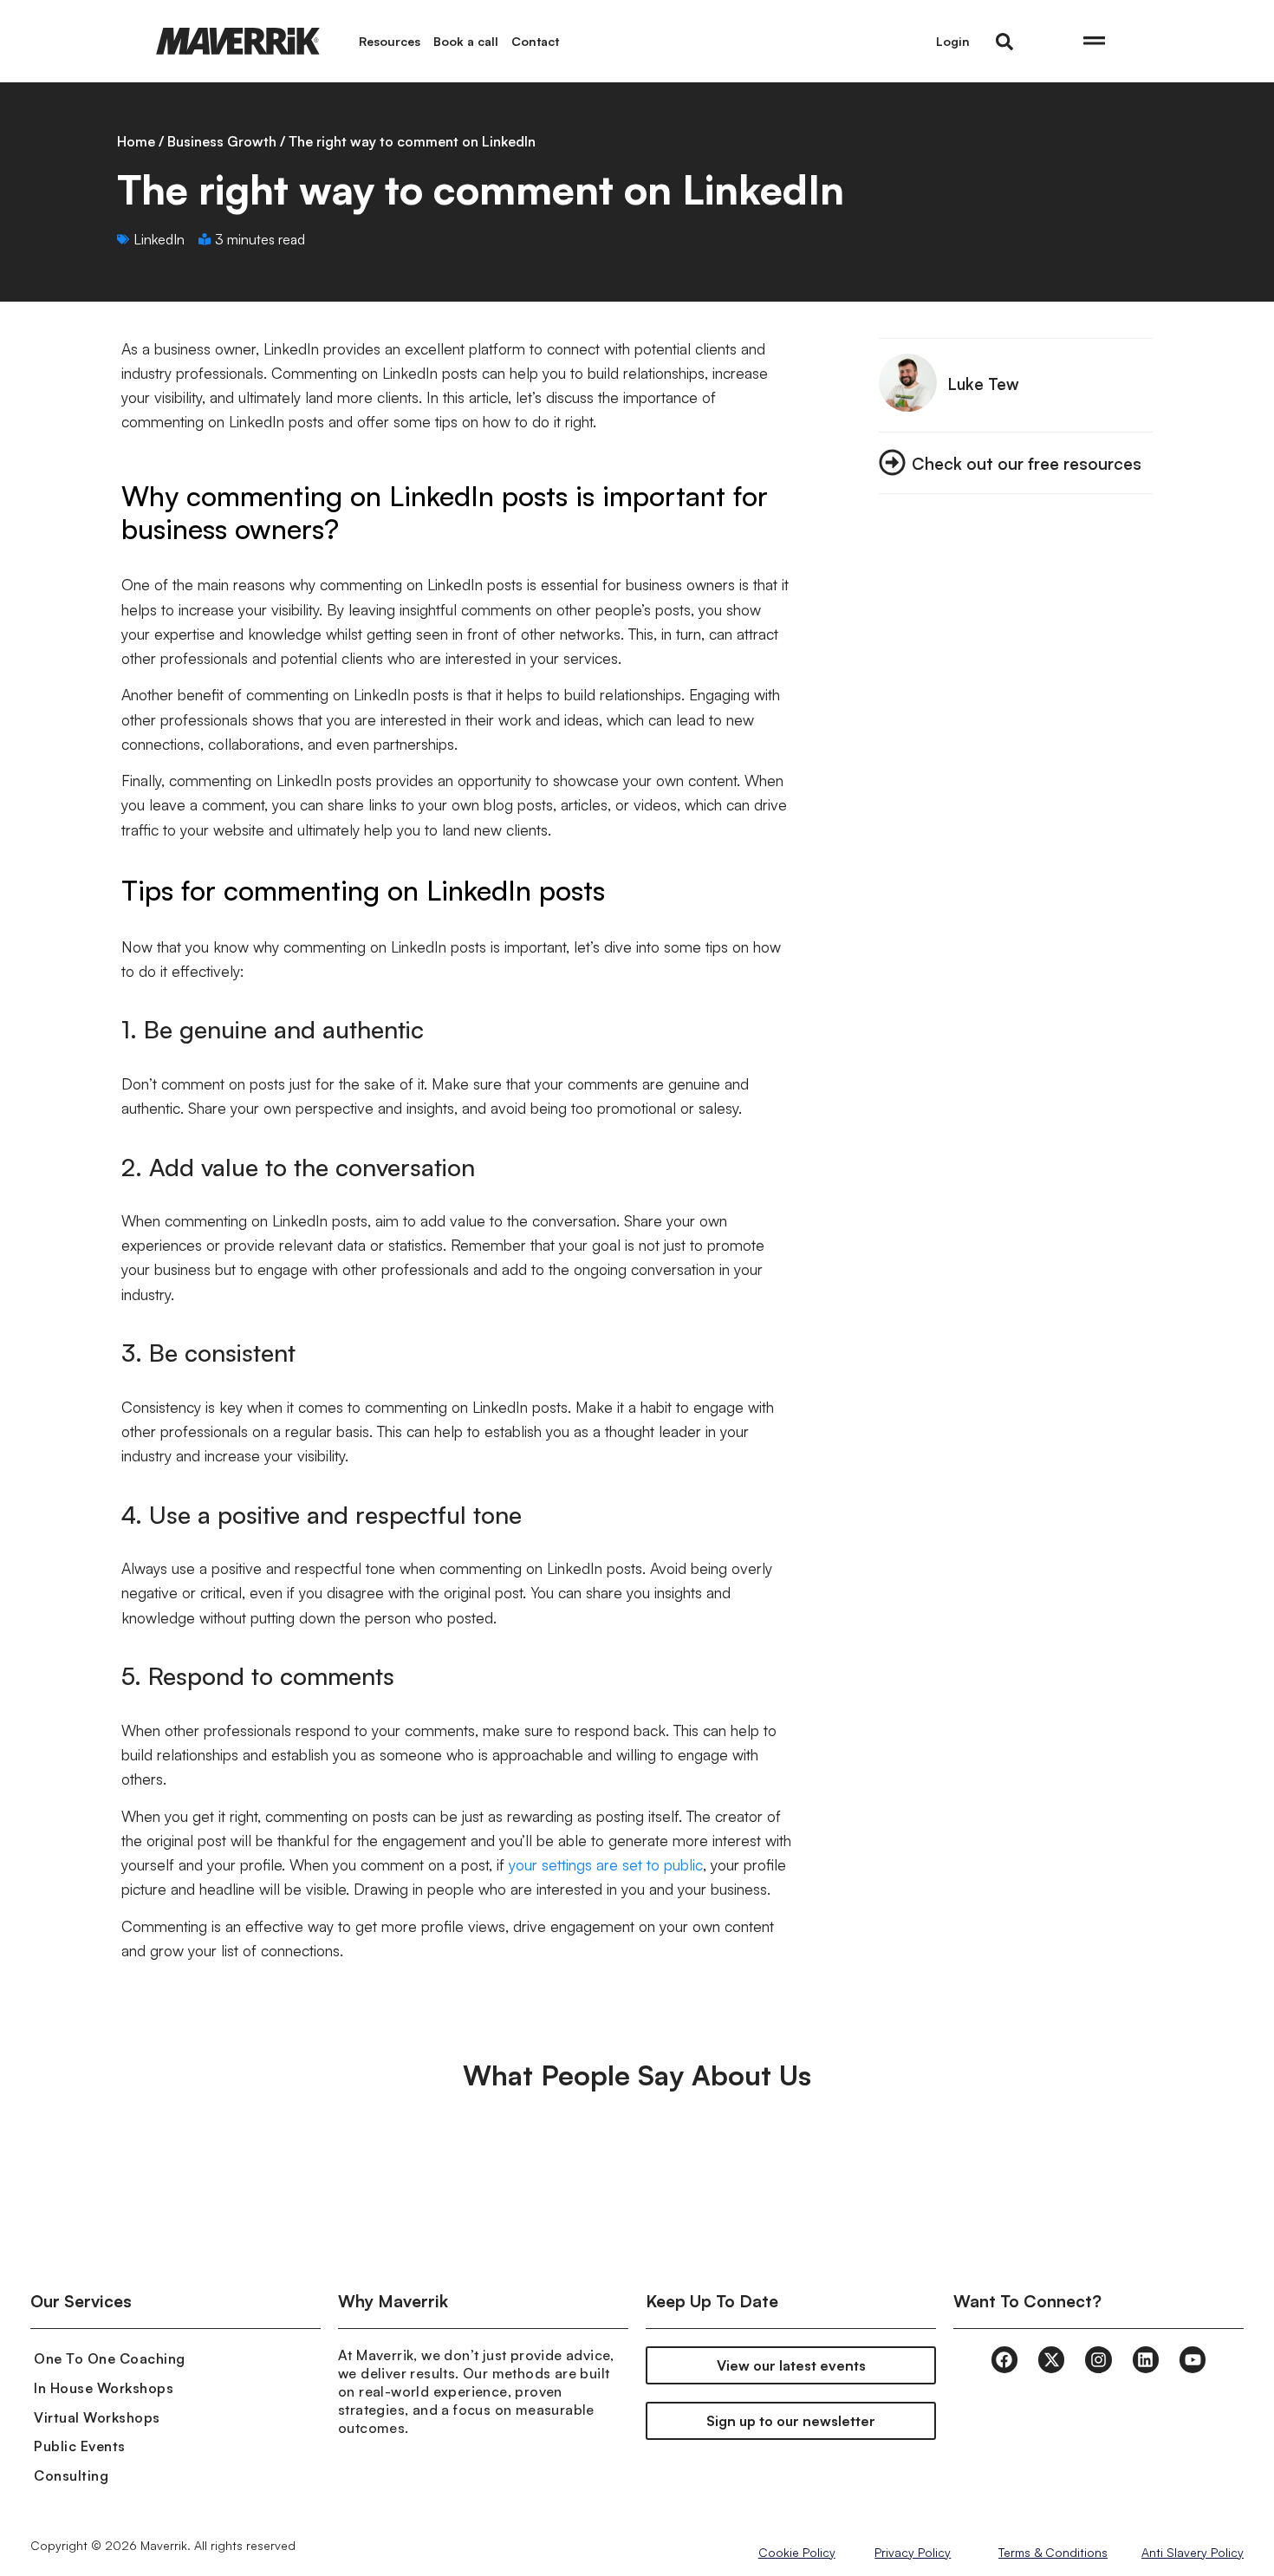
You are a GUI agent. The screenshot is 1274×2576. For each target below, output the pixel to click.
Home (136, 141)
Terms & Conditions (1053, 2552)
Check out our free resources (1027, 463)
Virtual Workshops (97, 2417)
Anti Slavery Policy (1193, 2552)
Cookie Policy (797, 2552)
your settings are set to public (606, 1864)
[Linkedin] (1146, 2359)
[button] (1004, 42)
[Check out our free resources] (892, 462)
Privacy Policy (913, 2552)
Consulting (71, 2475)
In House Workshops (104, 2388)
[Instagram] (1098, 2359)
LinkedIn (159, 239)
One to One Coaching (110, 2358)
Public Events (80, 2446)
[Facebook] (1004, 2359)
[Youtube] (1193, 2359)
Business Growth (222, 141)
